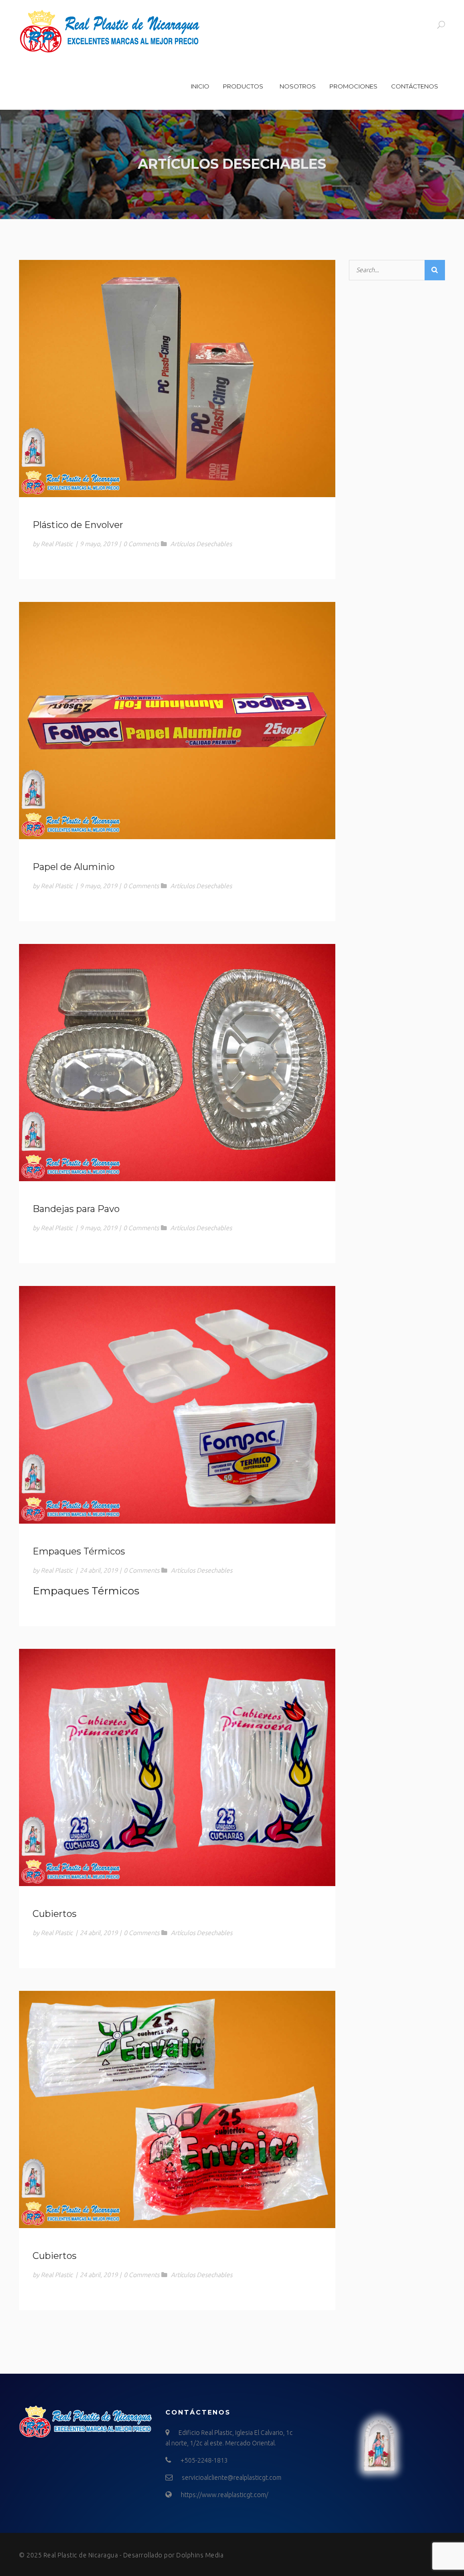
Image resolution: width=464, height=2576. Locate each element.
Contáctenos (415, 86)
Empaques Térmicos (79, 1551)
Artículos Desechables (201, 544)
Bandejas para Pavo (76, 1209)
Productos (243, 86)
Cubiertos (55, 1914)
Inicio (200, 86)
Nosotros (298, 86)
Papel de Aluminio (74, 867)
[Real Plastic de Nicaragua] (110, 31)
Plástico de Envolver (78, 525)
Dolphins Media (200, 2555)
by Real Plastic (53, 544)
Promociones (353, 86)
